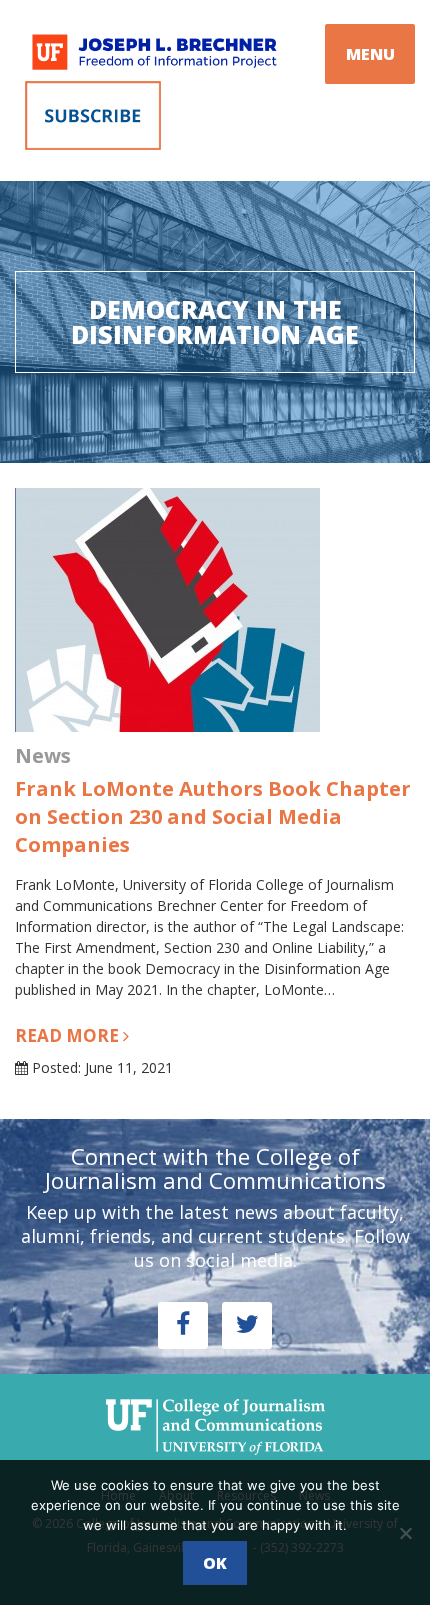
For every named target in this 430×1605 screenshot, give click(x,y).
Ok (215, 1563)
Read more (69, 1035)
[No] (405, 1533)
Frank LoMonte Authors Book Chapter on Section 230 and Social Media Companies (213, 816)
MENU (370, 54)
